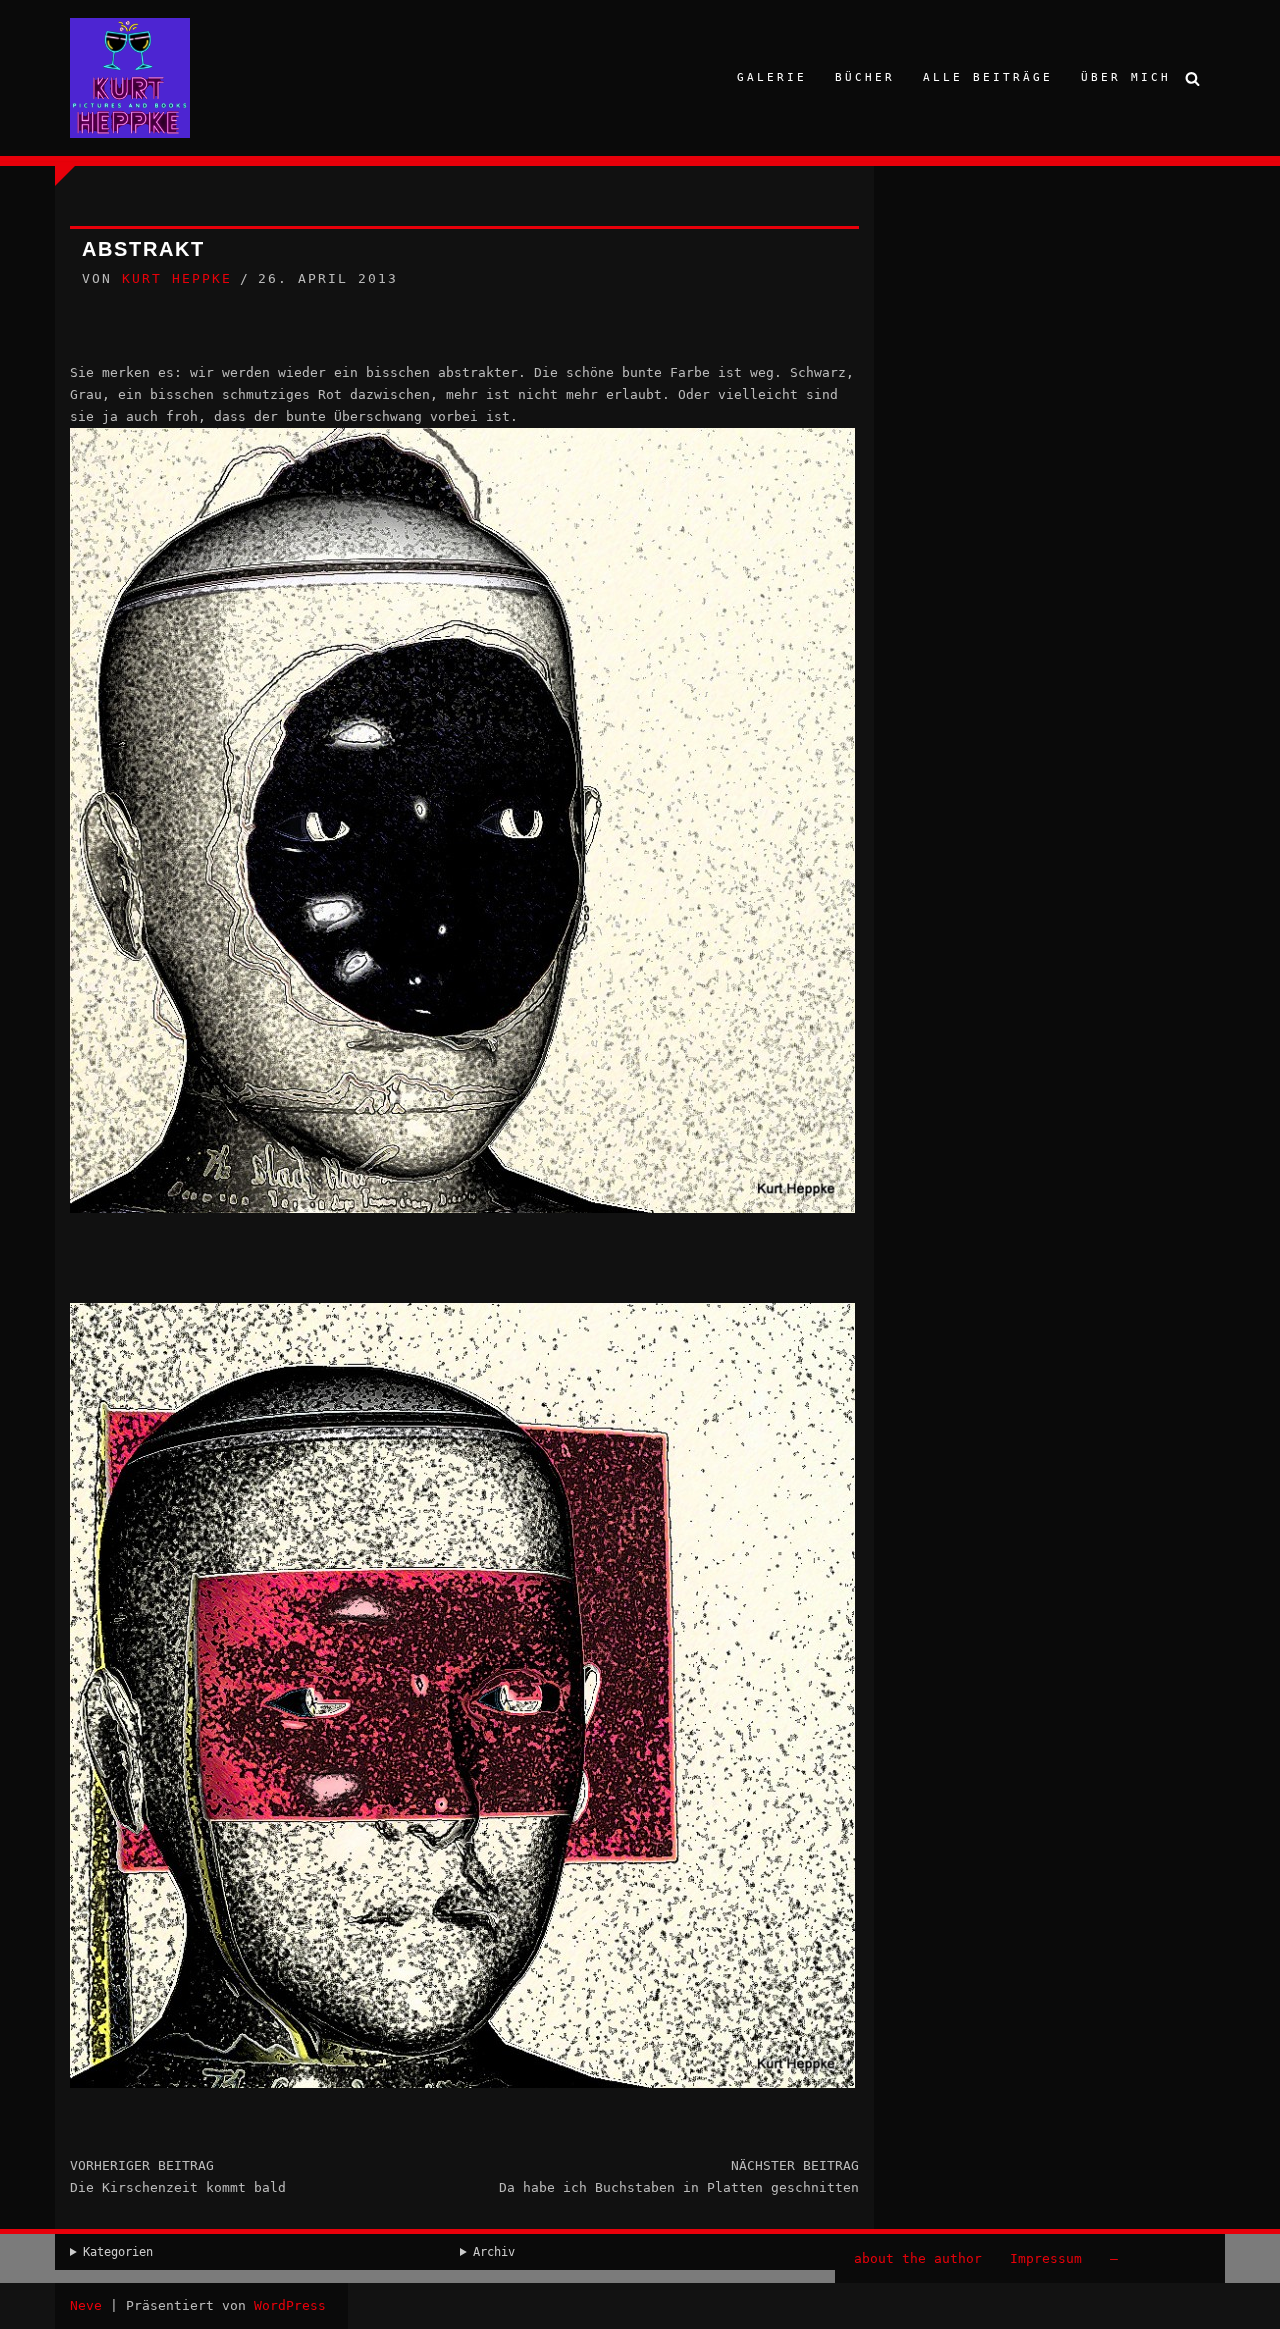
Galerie (772, 77)
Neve (86, 2305)
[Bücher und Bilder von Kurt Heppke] (130, 78)
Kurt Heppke (177, 278)
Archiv (494, 2252)
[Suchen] (1192, 78)
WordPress (290, 2305)
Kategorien (118, 2252)
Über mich (1126, 77)
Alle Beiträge (988, 77)
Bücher (865, 77)
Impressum (1046, 2258)
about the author (918, 2258)
